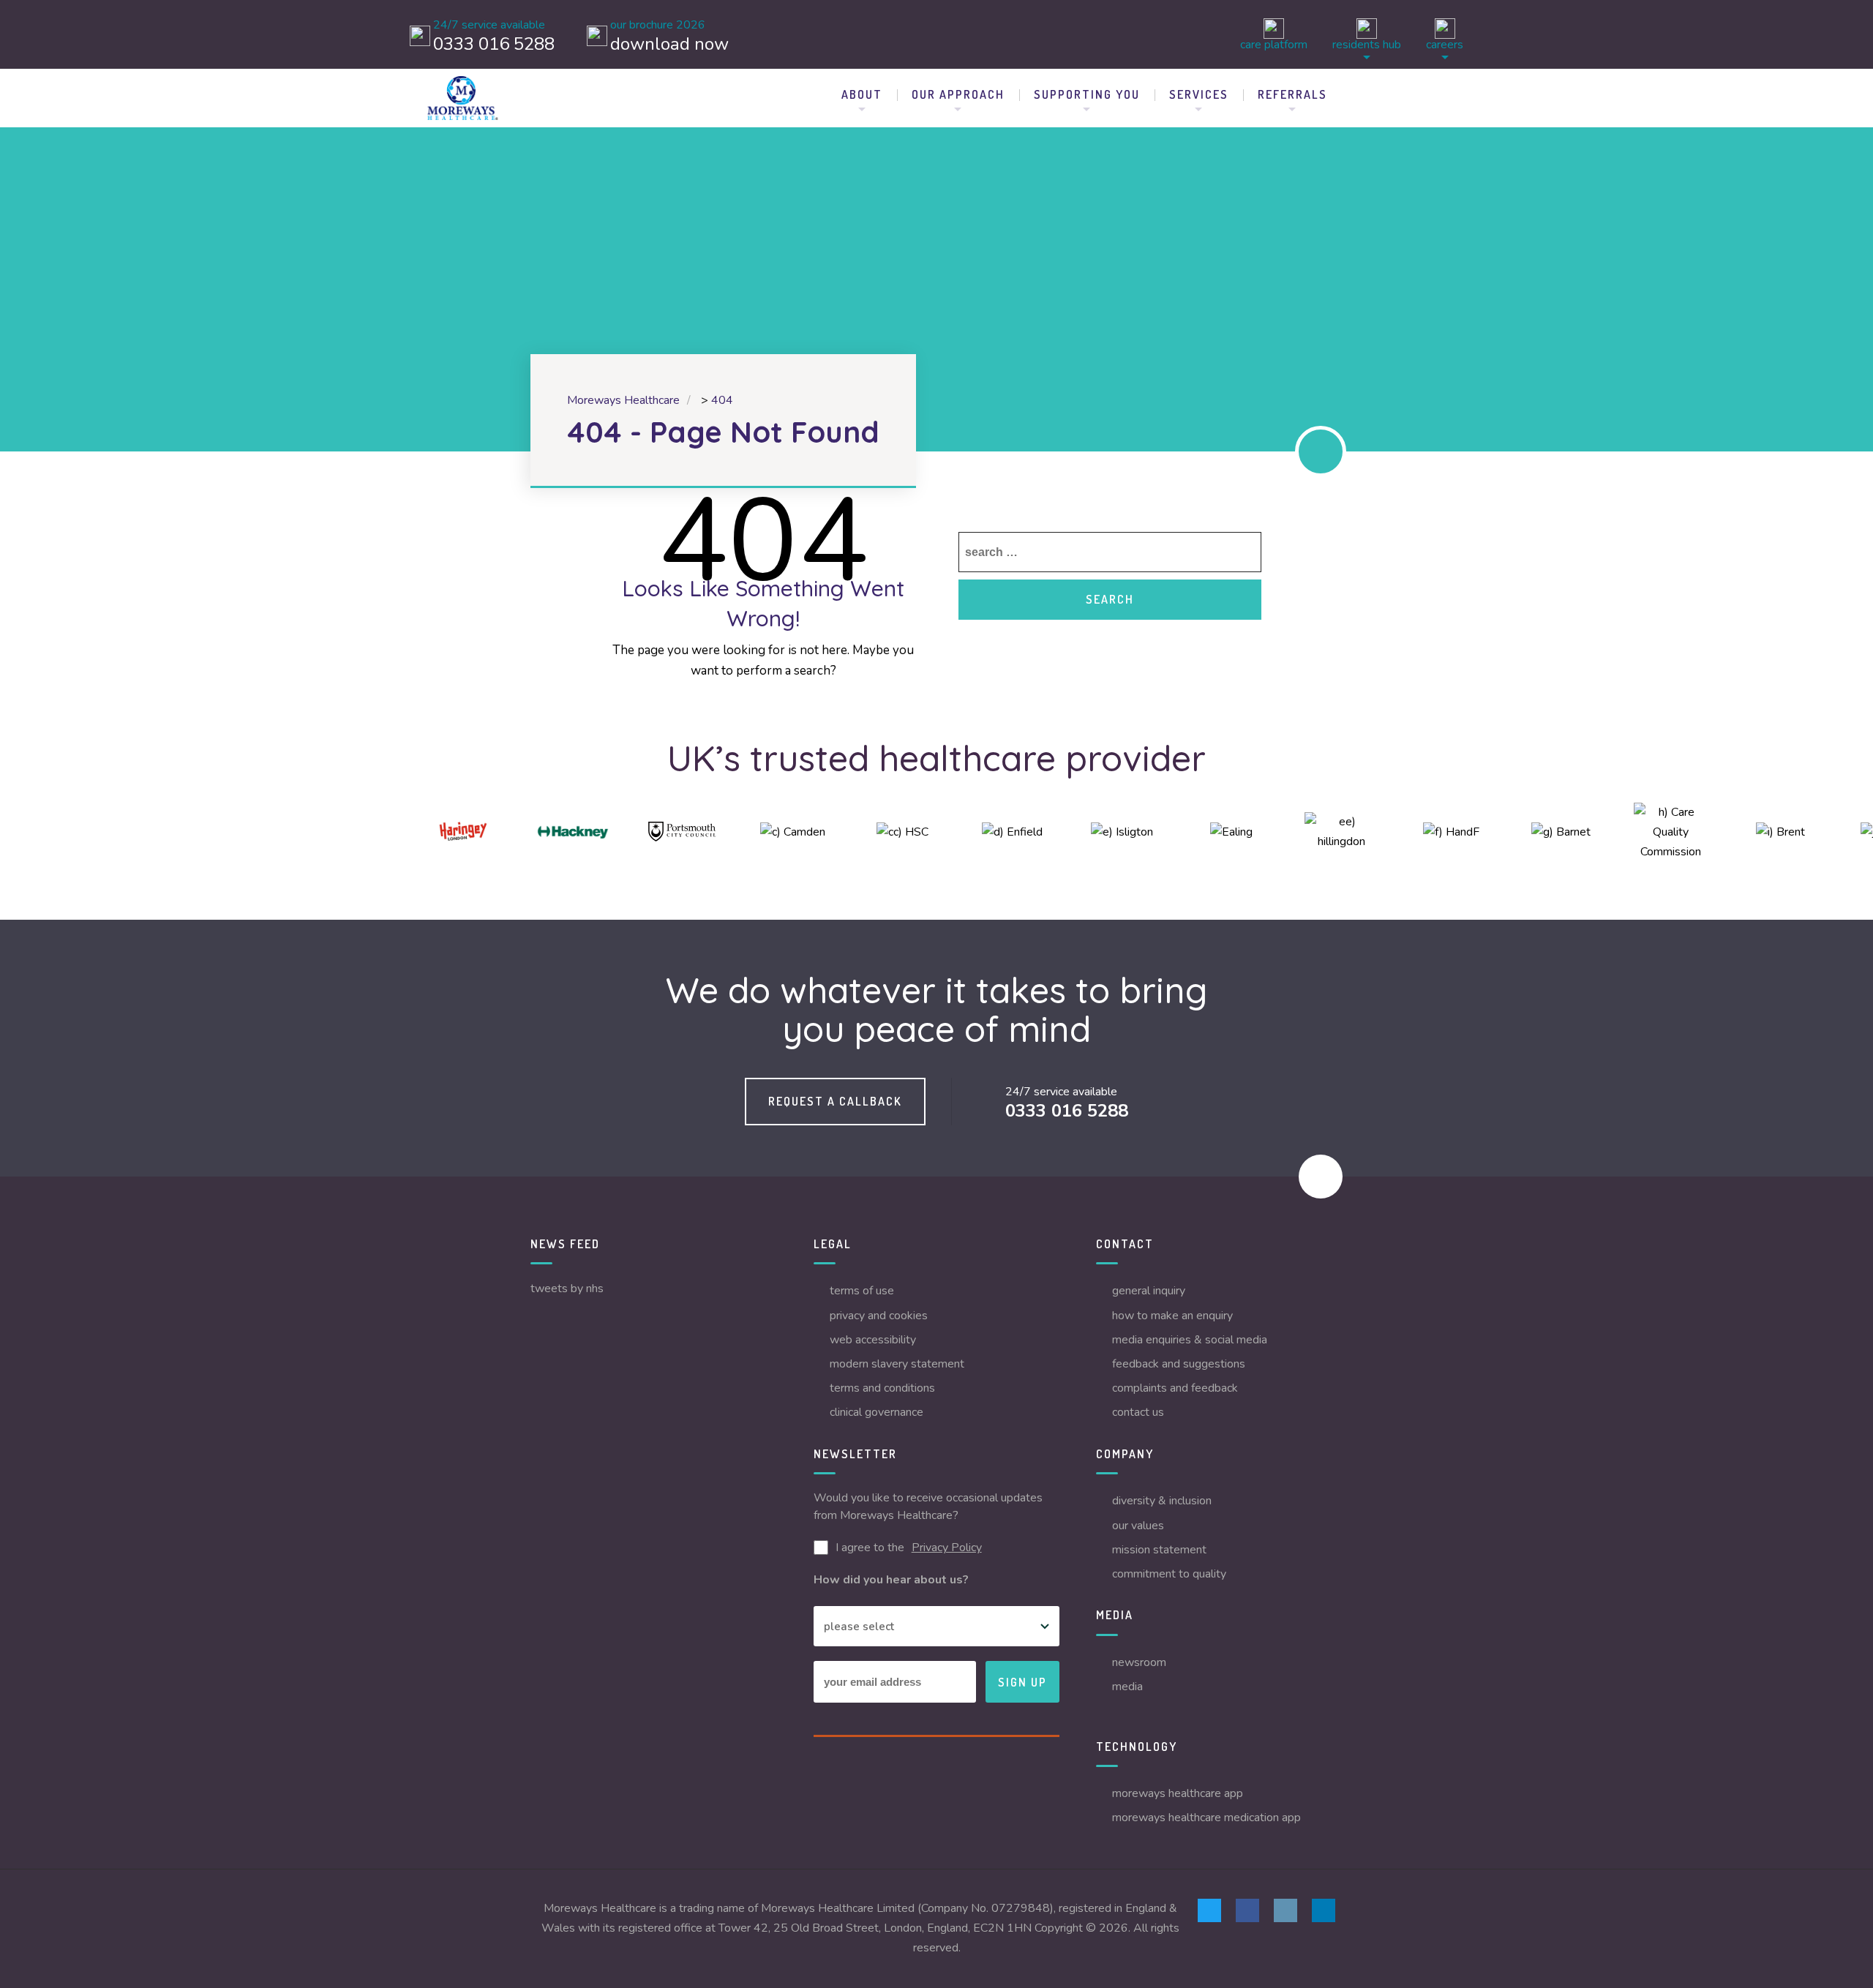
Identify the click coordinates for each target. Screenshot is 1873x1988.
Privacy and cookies (879, 1316)
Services (1199, 94)
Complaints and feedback (1175, 1388)
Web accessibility (873, 1340)
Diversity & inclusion (1162, 1501)
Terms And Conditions (882, 1388)
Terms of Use (862, 1291)
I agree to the (909, 1548)
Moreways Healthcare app (1178, 1793)
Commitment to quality (1169, 1574)
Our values (1138, 1526)
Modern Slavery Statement (897, 1364)
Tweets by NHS (567, 1289)
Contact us (1138, 1412)
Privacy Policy (947, 1548)
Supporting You (1087, 94)
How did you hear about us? (891, 1580)
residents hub (1367, 44)
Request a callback (835, 1101)
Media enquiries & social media (1190, 1340)
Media (1127, 1687)
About (862, 94)
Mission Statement (1159, 1550)
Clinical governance (877, 1412)
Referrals (1292, 94)
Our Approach (958, 94)
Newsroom (1139, 1662)
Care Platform (1274, 44)
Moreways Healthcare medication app (1206, 1818)
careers (1445, 44)
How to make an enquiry (1172, 1316)
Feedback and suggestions (1179, 1364)
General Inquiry (1149, 1291)
